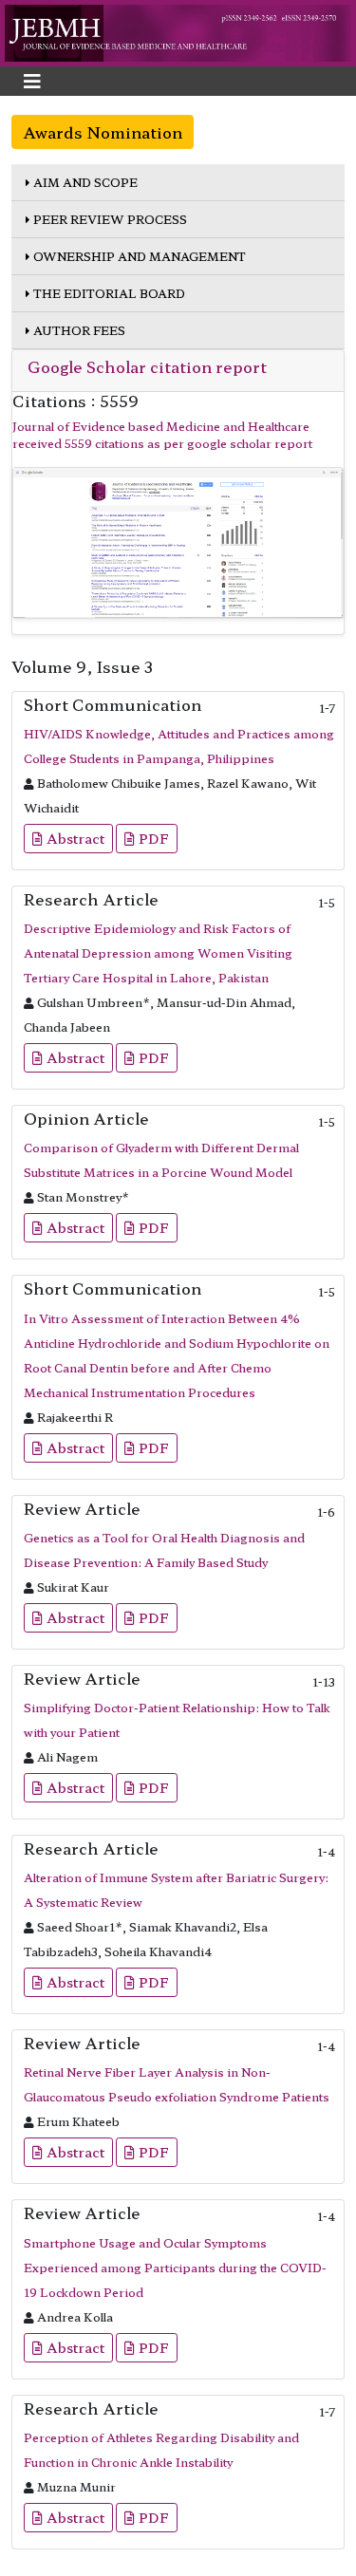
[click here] (178, 31)
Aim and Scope (84, 182)
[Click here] (178, 543)
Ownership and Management (138, 256)
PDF (152, 838)
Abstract (74, 838)
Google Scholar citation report (147, 366)
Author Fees (78, 330)
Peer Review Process (109, 219)
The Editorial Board (108, 293)
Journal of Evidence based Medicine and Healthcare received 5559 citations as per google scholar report (162, 434)
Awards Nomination (103, 132)
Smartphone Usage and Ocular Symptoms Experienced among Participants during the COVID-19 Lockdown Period (175, 2267)
